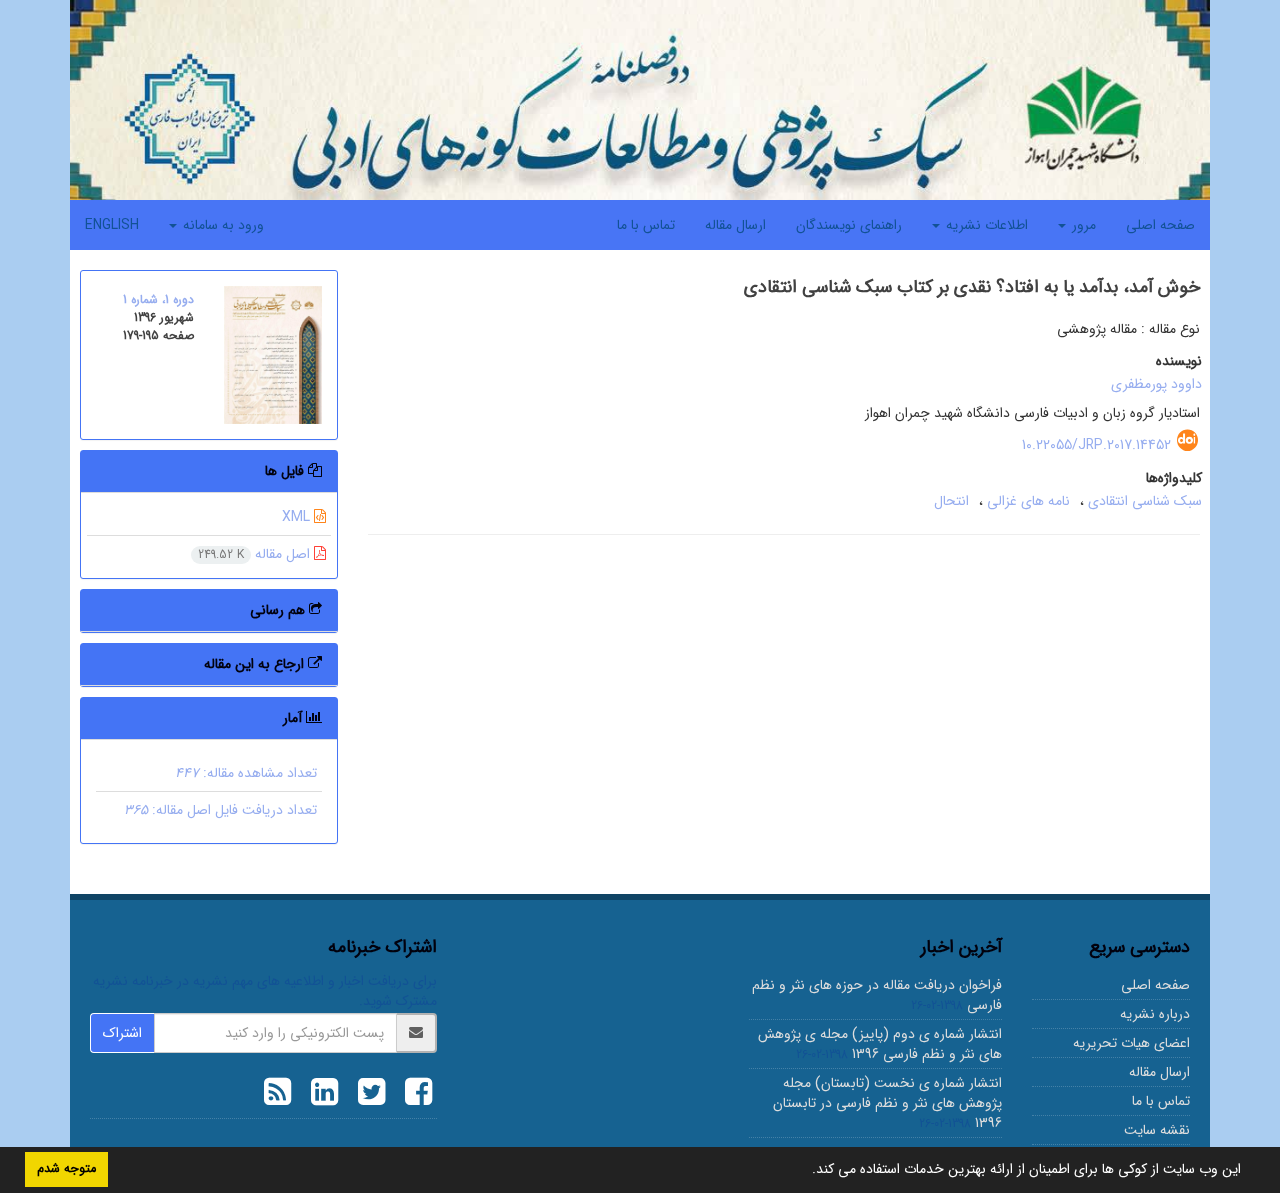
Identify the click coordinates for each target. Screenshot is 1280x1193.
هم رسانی (279, 610)
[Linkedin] (319, 1095)
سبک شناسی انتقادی (1145, 501)
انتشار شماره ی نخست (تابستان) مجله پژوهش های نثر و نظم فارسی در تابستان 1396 (887, 1103)
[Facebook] (413, 1095)
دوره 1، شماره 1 (158, 299)
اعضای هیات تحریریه (1131, 1043)
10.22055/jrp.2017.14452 (1096, 445)
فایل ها (286, 471)
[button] (805, 1171)
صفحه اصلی (1160, 225)
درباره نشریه (1155, 1014)
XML (298, 517)
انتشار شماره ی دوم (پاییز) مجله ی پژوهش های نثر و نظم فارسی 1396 (880, 1044)
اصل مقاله (256, 554)
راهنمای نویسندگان (849, 225)
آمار (294, 718)
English (112, 225)
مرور (1082, 225)
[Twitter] (366, 1095)
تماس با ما (646, 225)
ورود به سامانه (221, 225)
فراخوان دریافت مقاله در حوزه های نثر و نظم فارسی (877, 995)
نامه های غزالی (1028, 501)
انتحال (951, 501)
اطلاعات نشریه (985, 225)
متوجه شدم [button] (66, 1169)
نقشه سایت (1157, 1130)
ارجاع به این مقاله (256, 664)
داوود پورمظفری (1156, 384)
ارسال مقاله (735, 225)
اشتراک (122, 1033)
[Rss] (277, 1095)
